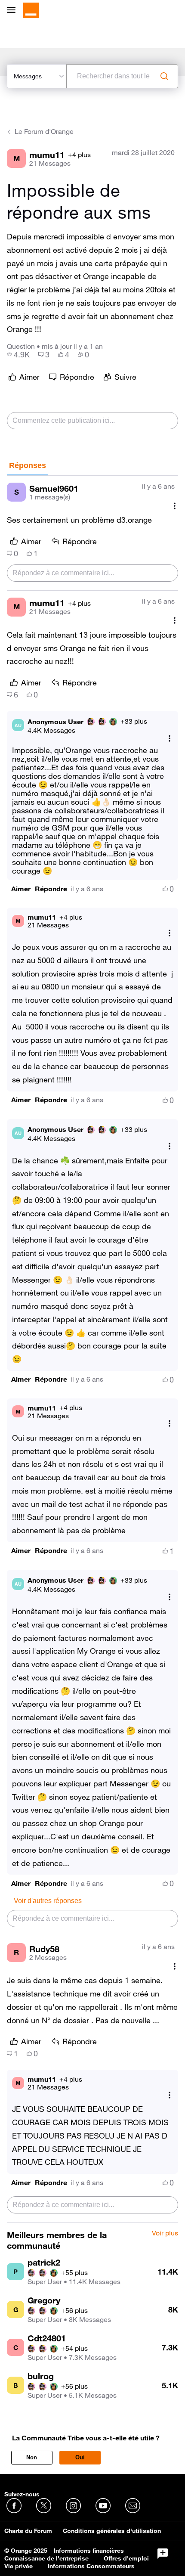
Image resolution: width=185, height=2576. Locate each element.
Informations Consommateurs (91, 2566)
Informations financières (89, 2551)
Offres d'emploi (126, 2558)
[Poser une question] (163, 2554)
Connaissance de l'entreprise (46, 2558)
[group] (18, 354)
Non (32, 2457)
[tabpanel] (92, 1349)
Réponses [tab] (28, 465)
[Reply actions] (170, 738)
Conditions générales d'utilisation (112, 2531)
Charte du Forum (28, 2531)
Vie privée (18, 2566)
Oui (80, 2457)
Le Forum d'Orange (44, 131)
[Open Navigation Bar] (14, 11)
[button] (21, 889)
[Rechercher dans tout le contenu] (164, 76)
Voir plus (165, 2233)
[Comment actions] (175, 506)
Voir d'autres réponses (48, 1901)
